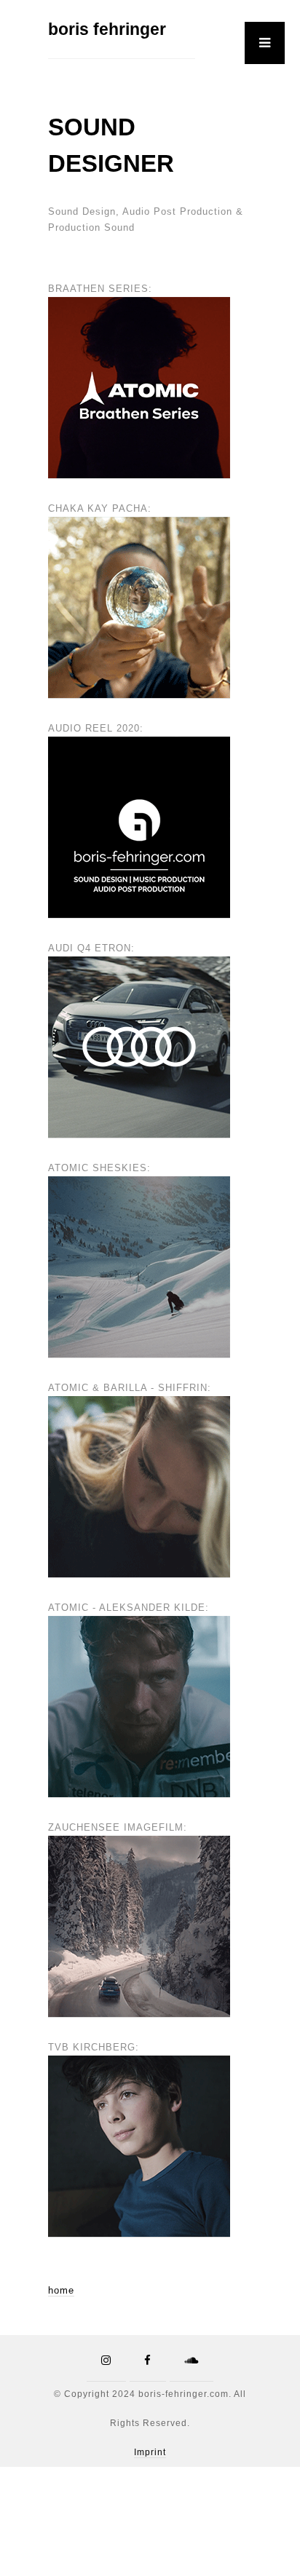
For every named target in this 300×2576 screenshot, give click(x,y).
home (61, 2290)
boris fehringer (107, 29)
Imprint (150, 2452)
